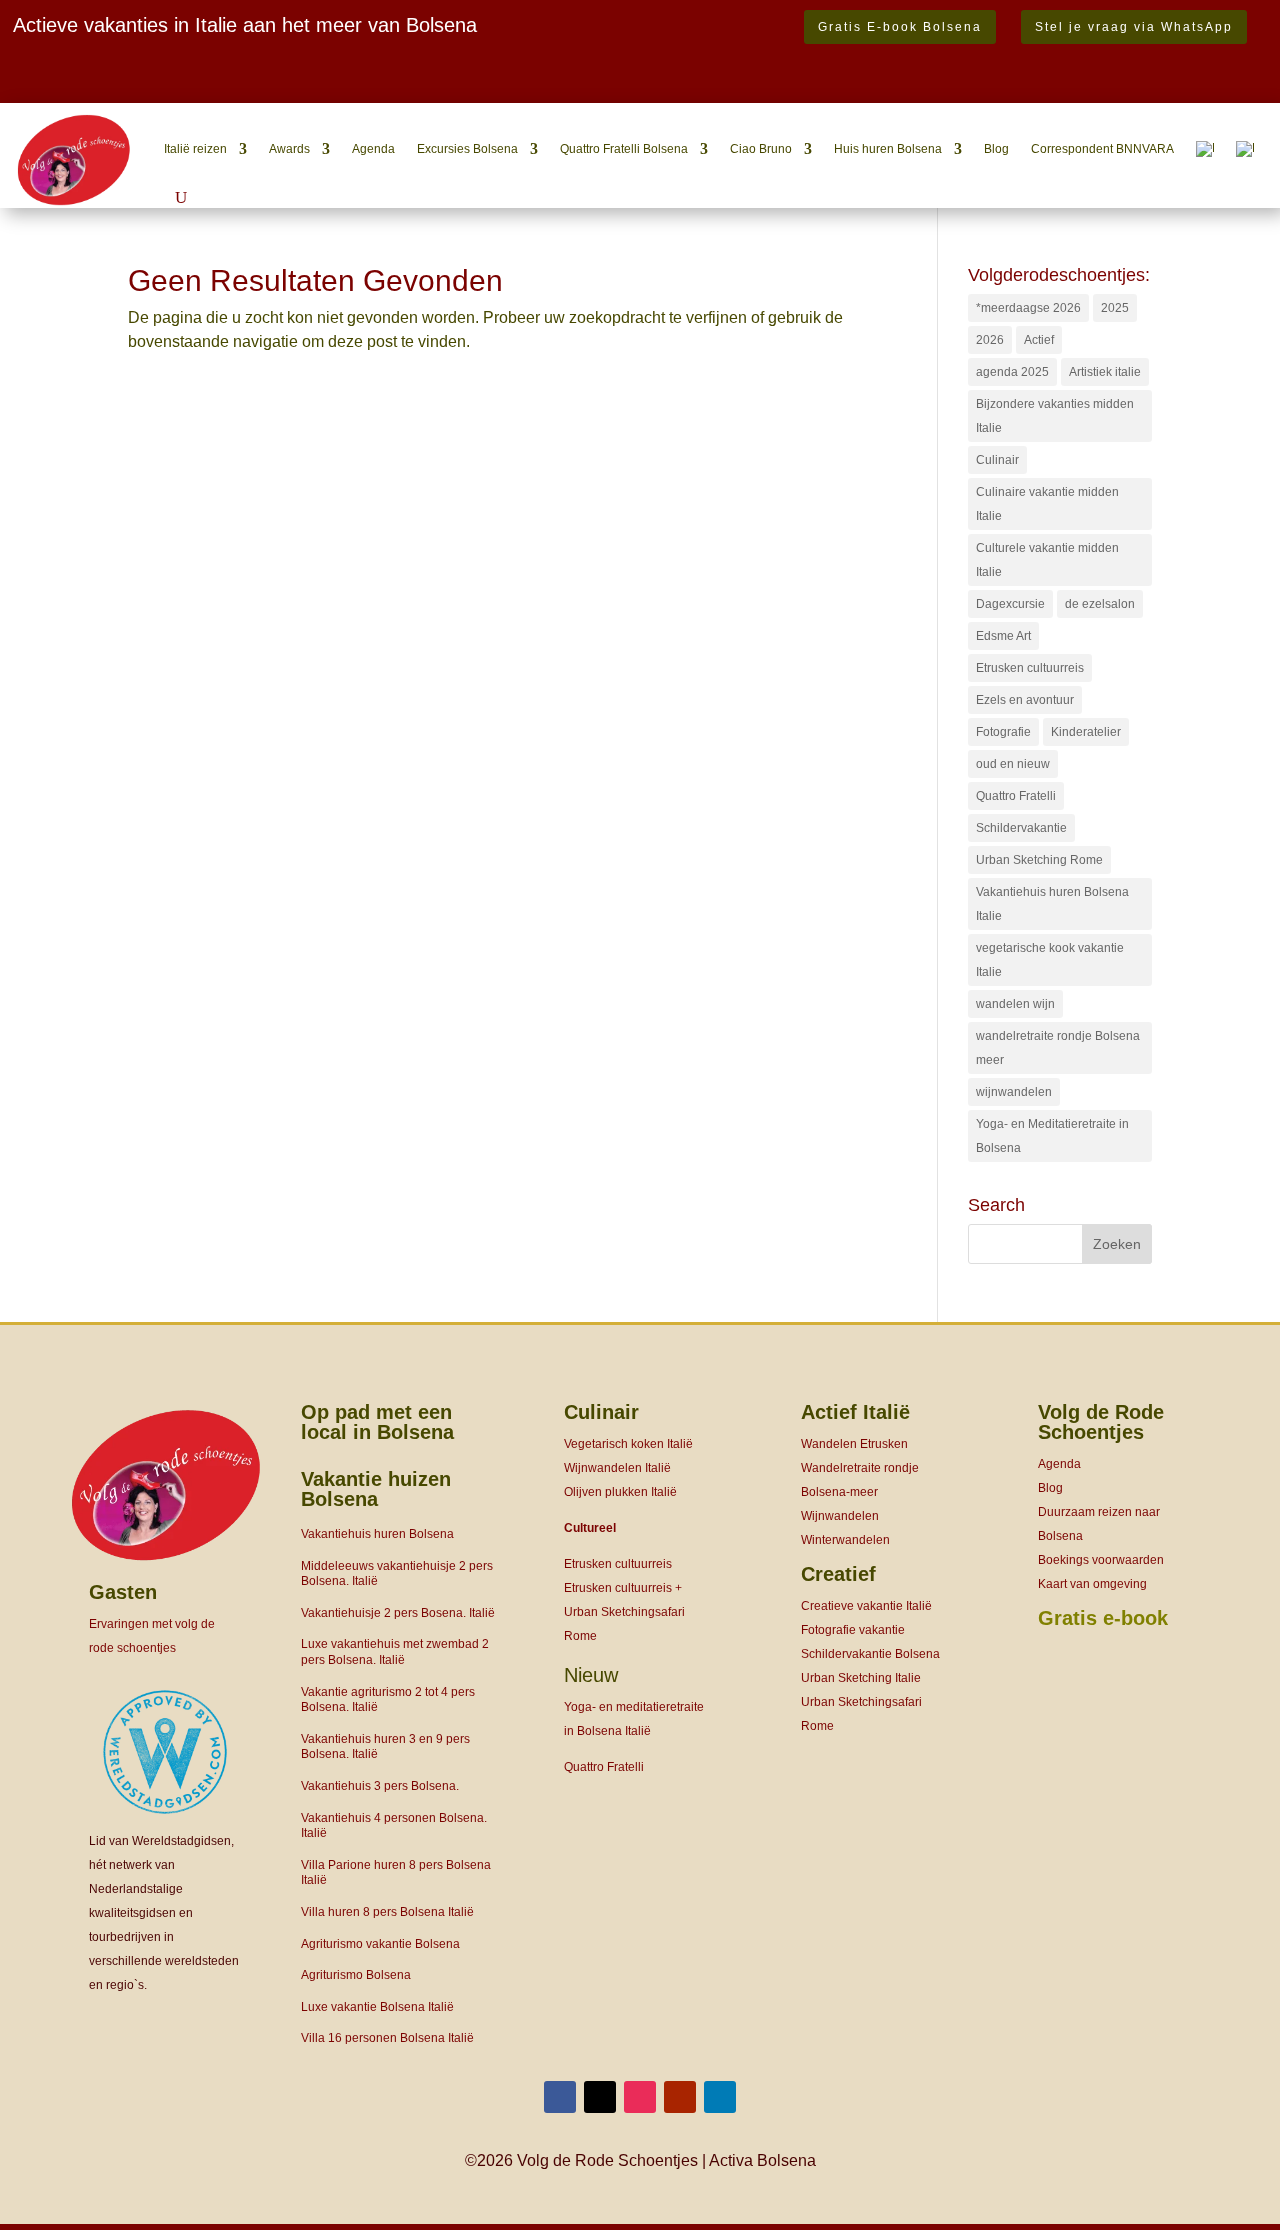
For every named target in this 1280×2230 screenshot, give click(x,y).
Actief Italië (855, 1412)
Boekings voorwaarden (1101, 1560)
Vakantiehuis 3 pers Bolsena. (380, 1786)
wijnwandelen (1014, 1092)
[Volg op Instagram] (640, 2097)
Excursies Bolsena (467, 149)
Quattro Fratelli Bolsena (624, 149)
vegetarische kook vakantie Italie (1050, 960)
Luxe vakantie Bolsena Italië (377, 2007)
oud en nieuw (1013, 764)
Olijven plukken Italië (620, 1492)
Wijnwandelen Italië (617, 1468)
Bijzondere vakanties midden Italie (1055, 416)
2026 (990, 340)
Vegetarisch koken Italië (628, 1444)
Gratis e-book (1103, 1618)
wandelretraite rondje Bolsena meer (1058, 1048)
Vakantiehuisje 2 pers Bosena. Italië (398, 1613)
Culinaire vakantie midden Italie (1047, 504)
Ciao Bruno (761, 149)
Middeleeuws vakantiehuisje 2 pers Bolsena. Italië (397, 1574)
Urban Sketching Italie (861, 1678)
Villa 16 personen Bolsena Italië (387, 2038)
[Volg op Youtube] (680, 2097)
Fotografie (1003, 732)
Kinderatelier (1086, 732)
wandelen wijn (1015, 1004)
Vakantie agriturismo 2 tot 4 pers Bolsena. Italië (388, 1700)
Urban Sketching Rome (1039, 860)
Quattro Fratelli (1016, 796)
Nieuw (591, 1675)
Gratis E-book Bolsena (900, 27)
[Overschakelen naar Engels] (1245, 149)
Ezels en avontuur (1025, 700)
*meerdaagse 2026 (1028, 308)
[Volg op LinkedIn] (720, 2097)
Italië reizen (195, 149)
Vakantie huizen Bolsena (376, 1489)
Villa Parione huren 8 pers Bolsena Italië (396, 1873)
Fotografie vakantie (853, 1630)
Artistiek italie (1105, 372)
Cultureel (590, 1528)
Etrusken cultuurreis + (623, 1588)
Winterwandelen (845, 1540)
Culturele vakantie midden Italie (1047, 560)
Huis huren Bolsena (888, 149)
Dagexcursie (1010, 604)
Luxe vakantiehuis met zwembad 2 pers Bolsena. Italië (395, 1652)
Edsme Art (1003, 636)
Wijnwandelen (840, 1516)
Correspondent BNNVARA (1102, 149)
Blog (996, 149)
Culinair (997, 460)
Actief (1039, 340)
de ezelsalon (1100, 604)
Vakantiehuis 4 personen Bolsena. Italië (394, 1826)
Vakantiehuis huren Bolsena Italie (1052, 904)
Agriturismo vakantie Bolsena (380, 1944)
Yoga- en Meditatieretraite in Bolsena (1052, 1136)
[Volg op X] (600, 2097)
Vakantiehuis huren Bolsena (377, 1534)
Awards (289, 149)
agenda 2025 (1012, 372)
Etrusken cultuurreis (1030, 668)
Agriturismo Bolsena (356, 1975)
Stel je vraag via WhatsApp (1134, 27)
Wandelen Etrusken (854, 1444)
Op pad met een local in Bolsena (377, 1422)
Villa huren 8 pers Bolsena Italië (387, 1912)
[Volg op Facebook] (560, 2097)
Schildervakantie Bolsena (870, 1654)
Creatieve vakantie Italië (866, 1606)
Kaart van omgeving (1092, 1584)
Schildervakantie (1021, 828)
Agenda (373, 149)
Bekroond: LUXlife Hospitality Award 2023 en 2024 (217, 64)
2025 (1115, 308)
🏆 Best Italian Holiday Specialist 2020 (151, 88)
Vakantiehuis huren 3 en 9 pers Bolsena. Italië (385, 1747)
